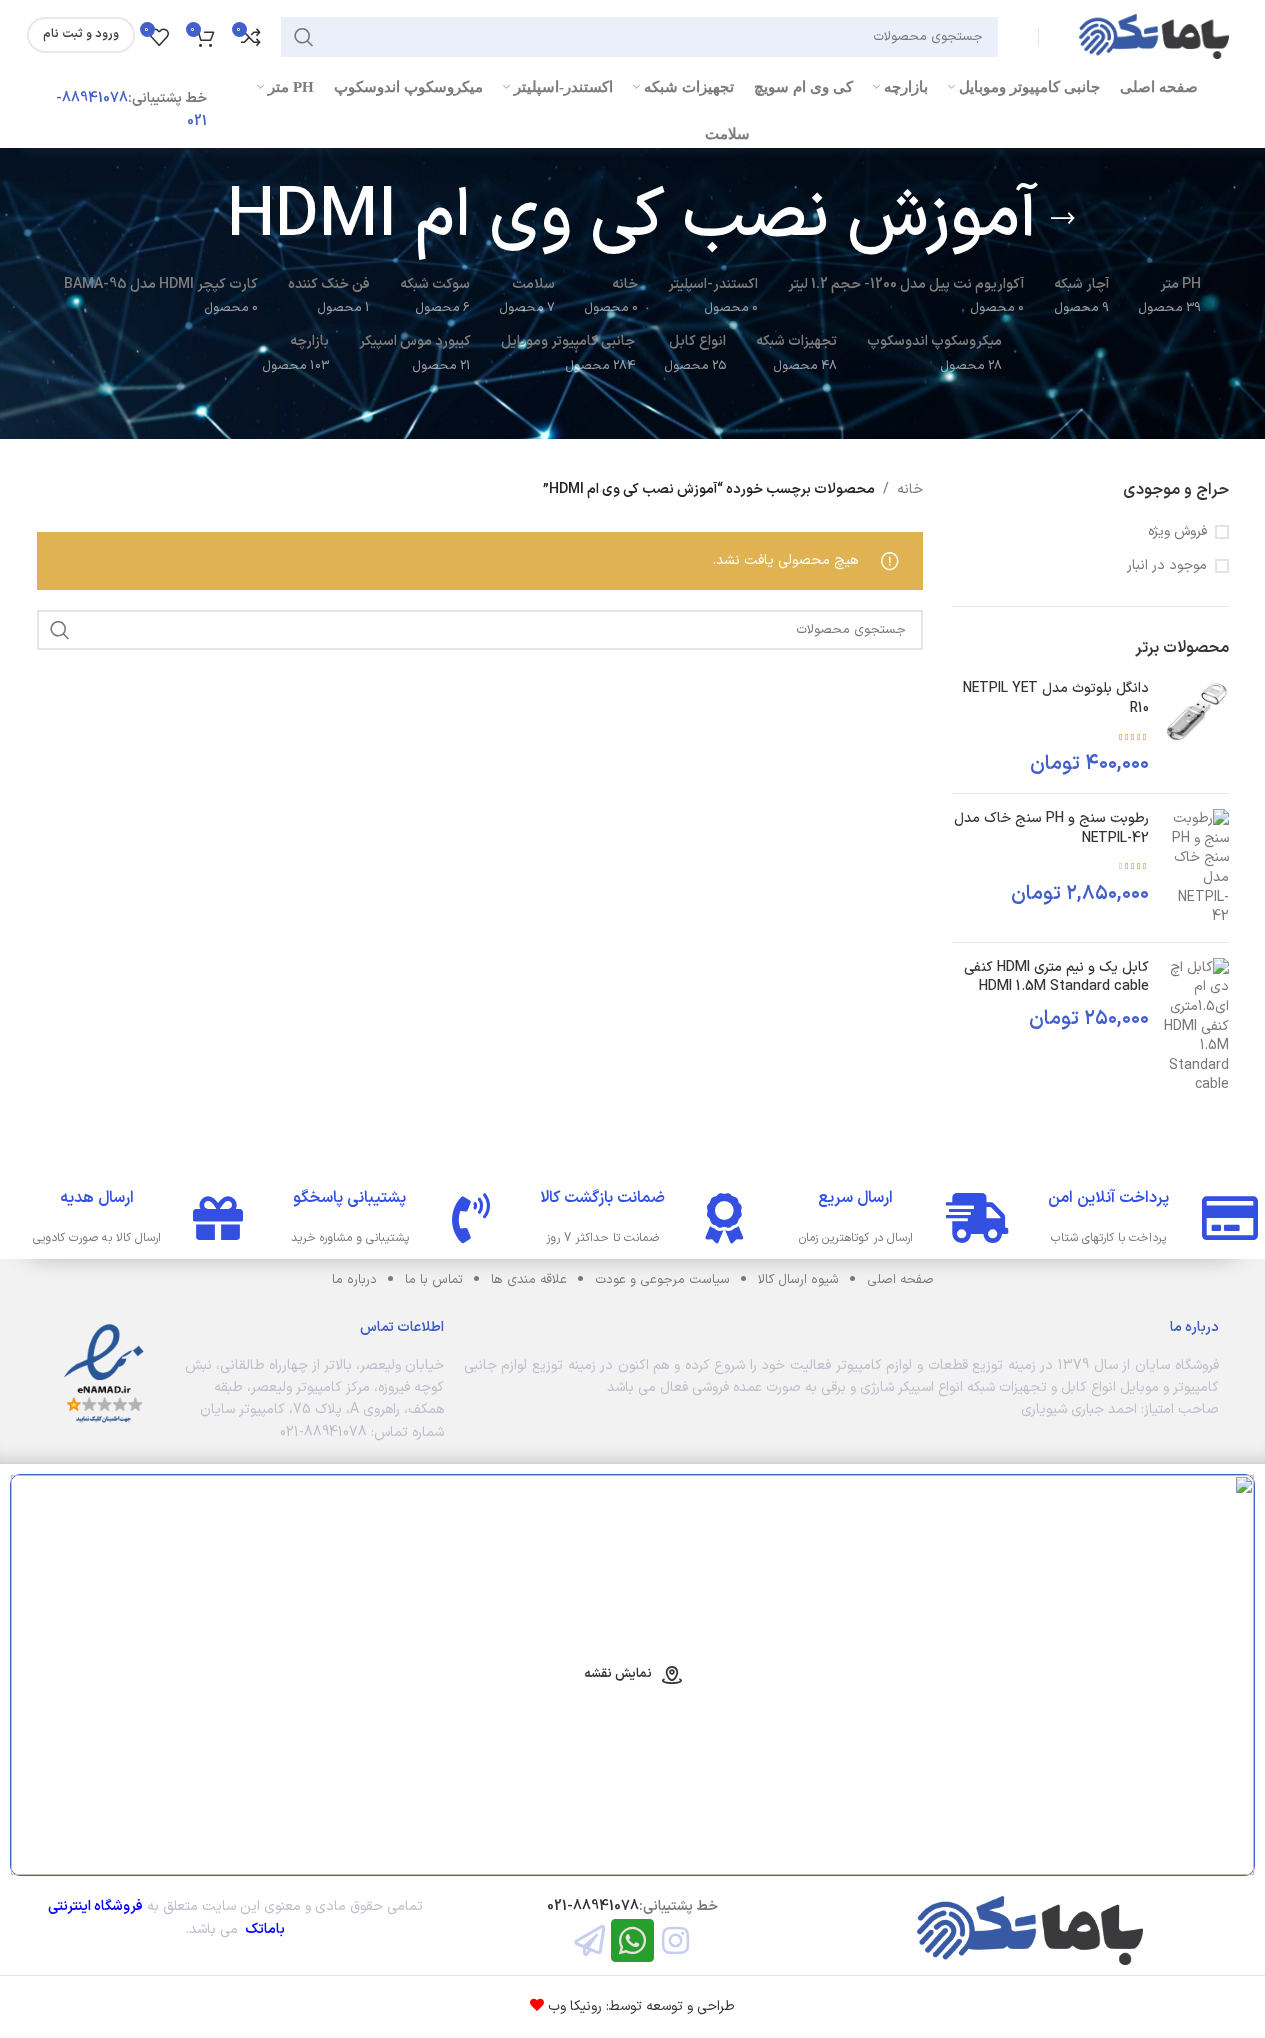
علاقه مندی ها (529, 1280)
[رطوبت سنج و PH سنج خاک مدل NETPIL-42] (1196, 868)
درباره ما (354, 1280)
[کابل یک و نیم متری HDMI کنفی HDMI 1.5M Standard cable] (1196, 1026)
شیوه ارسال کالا (798, 1280)
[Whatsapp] (632, 1940)
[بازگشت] (1063, 219)
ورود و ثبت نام (81, 34)
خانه (910, 489)
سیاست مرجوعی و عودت (662, 1280)
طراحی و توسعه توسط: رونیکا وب (639, 2006)
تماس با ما (434, 1280)
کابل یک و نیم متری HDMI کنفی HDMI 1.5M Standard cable (1056, 977)
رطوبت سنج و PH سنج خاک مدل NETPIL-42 (1051, 828)
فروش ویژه (1177, 532)
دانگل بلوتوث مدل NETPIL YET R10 (1056, 698)
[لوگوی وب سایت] (1154, 35)
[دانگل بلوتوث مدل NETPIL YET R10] (1196, 728)
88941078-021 (593, 1906)
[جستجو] (304, 37)
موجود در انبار (1167, 566)
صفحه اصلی (900, 1280)
